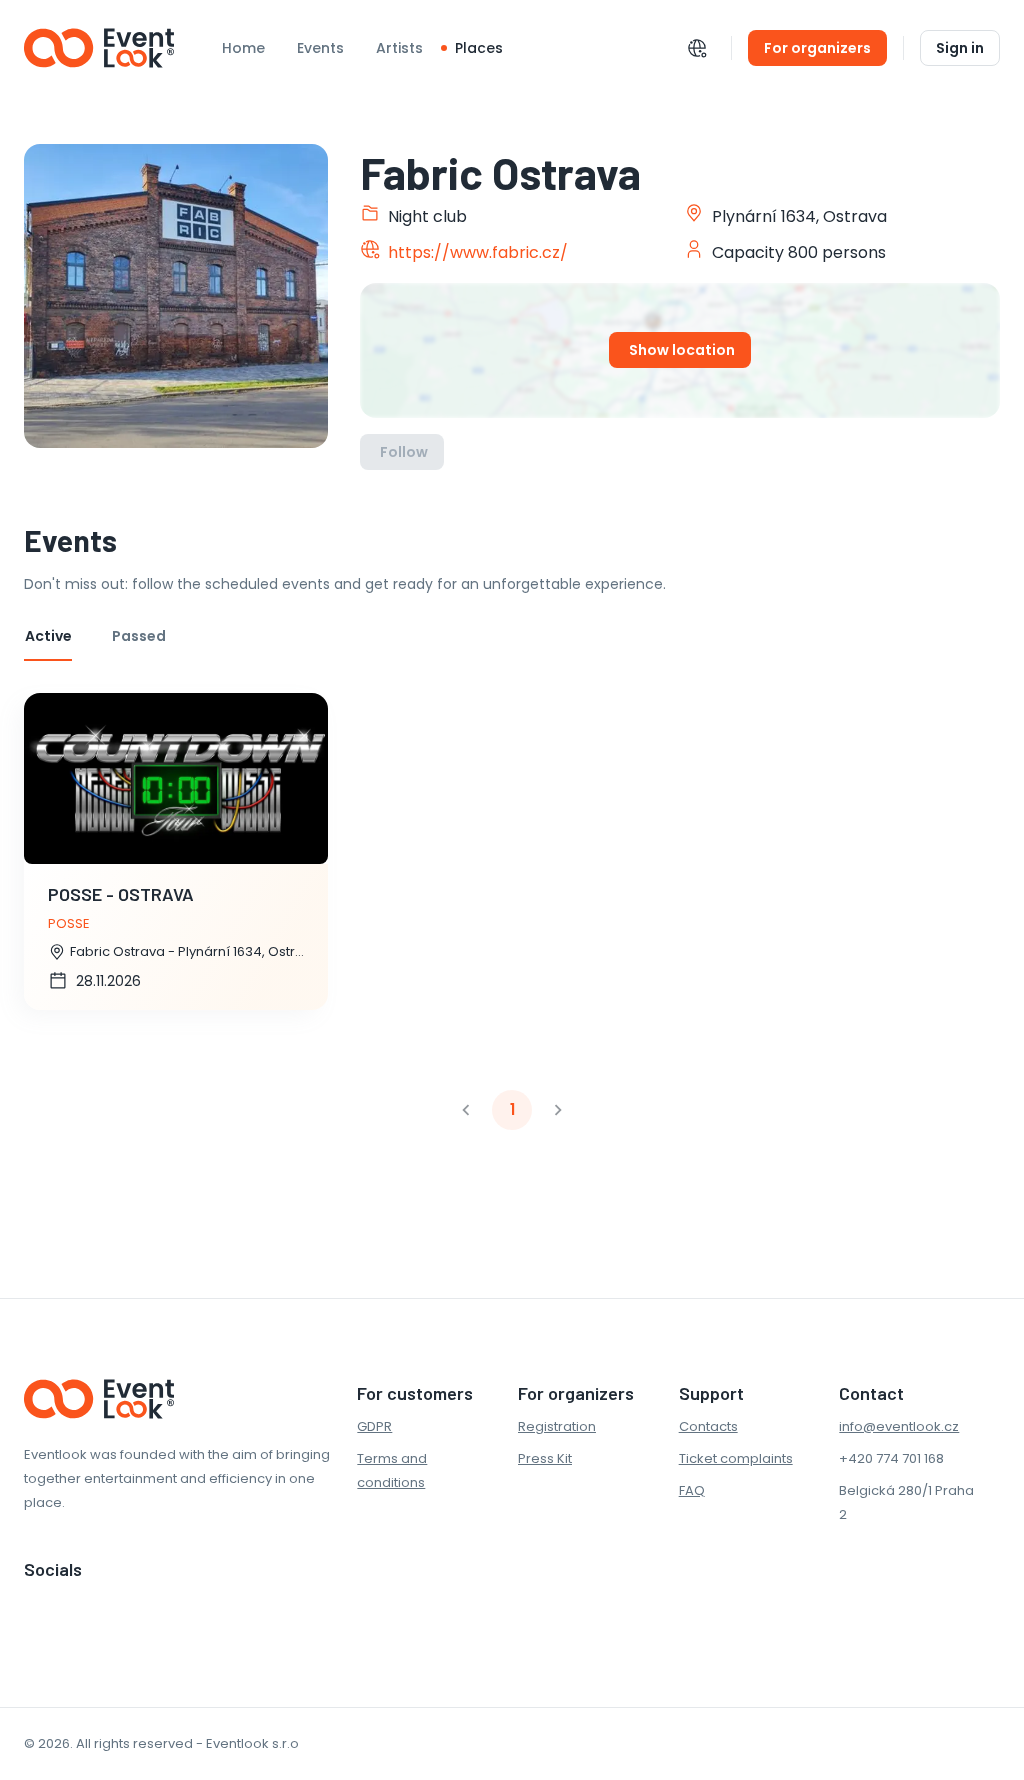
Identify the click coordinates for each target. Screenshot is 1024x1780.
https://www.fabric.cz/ (478, 252)
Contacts (708, 1426)
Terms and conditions (392, 1470)
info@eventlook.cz (899, 1426)
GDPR (374, 1426)
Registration (557, 1426)
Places (479, 48)
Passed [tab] (139, 636)
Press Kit (545, 1458)
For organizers (817, 48)
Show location (682, 350)
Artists (399, 48)
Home (243, 48)
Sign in (960, 48)
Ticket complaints (736, 1458)
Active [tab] (48, 636)
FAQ (692, 1490)
